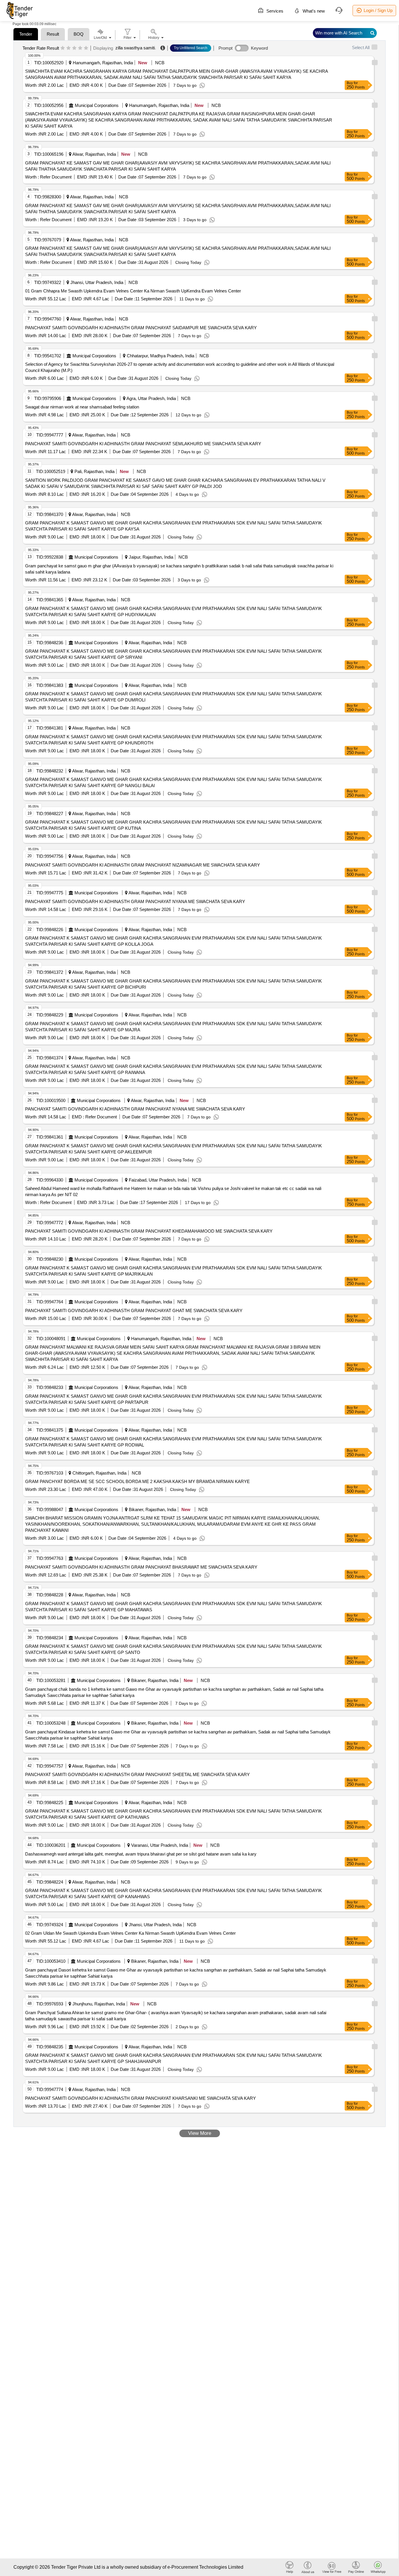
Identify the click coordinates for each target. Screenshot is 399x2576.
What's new (313, 11)
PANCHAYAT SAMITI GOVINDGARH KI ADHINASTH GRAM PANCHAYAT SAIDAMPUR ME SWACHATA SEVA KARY (141, 328)
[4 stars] (80, 48)
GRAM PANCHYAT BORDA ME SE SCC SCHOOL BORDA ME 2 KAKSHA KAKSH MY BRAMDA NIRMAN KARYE (137, 1481)
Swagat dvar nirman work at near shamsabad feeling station (82, 407)
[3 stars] (74, 48)
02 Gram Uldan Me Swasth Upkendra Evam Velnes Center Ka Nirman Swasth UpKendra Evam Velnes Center (130, 1933)
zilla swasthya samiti (135, 48)
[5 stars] (86, 48)
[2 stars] (68, 48)
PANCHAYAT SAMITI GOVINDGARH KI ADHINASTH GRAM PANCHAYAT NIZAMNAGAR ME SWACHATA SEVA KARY (143, 865)
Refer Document (55, 177)
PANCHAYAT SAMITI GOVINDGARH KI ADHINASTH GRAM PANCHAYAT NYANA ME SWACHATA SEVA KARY (135, 901)
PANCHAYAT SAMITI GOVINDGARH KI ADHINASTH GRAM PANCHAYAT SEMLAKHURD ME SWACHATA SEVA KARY (143, 444)
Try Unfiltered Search (191, 48)
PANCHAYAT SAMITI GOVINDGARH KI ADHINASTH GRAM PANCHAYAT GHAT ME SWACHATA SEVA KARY (134, 1310)
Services (274, 11)
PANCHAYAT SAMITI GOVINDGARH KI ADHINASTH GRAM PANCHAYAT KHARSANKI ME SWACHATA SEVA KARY (140, 2098)
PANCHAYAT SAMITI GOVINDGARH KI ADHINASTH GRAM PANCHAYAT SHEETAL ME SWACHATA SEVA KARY (137, 1774)
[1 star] (63, 48)
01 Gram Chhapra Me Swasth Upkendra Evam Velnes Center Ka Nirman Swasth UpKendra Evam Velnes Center (133, 291)
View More (200, 2133)
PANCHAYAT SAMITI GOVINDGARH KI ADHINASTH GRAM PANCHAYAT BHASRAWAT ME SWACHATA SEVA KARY (141, 1567)
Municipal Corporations (97, 105)
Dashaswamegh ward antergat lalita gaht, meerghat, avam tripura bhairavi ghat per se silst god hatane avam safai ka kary (141, 1854)
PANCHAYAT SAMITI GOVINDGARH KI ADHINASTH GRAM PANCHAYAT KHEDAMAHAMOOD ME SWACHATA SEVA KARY (149, 1231)
